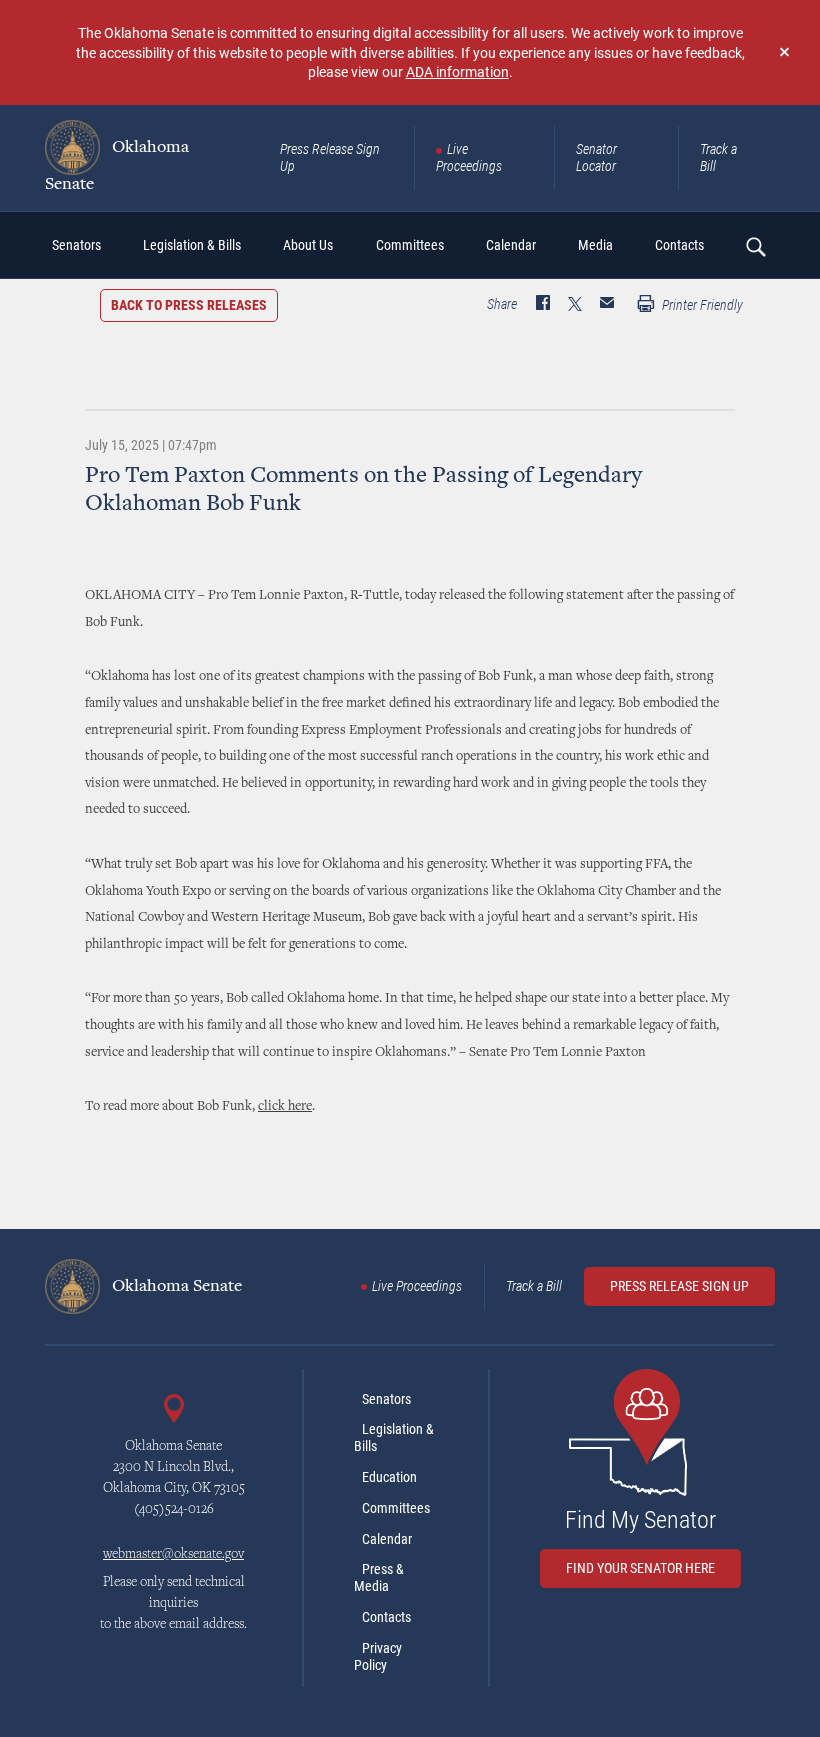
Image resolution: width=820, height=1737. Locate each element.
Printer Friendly (701, 305)
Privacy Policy (378, 1656)
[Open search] (755, 246)
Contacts (386, 1617)
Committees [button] (410, 245)
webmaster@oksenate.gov (173, 1555)
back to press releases (189, 305)
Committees (396, 1508)
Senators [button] (76, 245)
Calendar (387, 1539)
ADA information (457, 71)
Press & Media (379, 1577)
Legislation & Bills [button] (192, 245)
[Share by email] (607, 305)
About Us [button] (308, 245)
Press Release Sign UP (679, 1286)
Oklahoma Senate (117, 165)
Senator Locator (596, 157)
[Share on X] (575, 305)
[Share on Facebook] (543, 305)
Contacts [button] (679, 245)
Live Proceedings (469, 157)
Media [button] (595, 245)
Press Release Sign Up (330, 157)
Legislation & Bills (394, 1437)
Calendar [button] (511, 245)
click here (285, 1107)
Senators (386, 1399)
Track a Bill (718, 157)
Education (389, 1477)
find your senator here (640, 1568)
